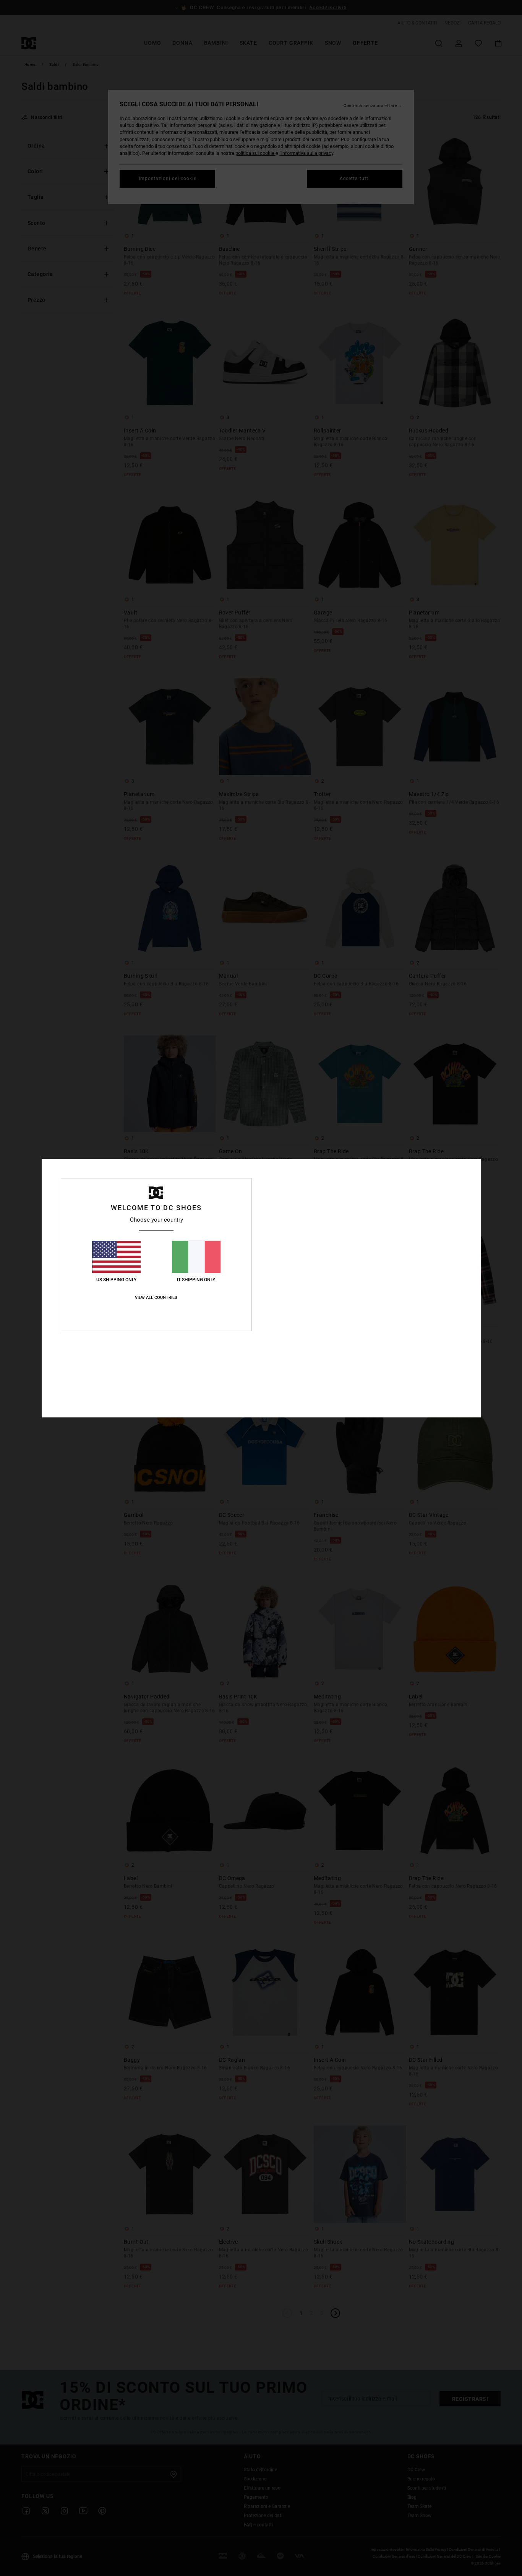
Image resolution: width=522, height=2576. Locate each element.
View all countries (156, 1298)
